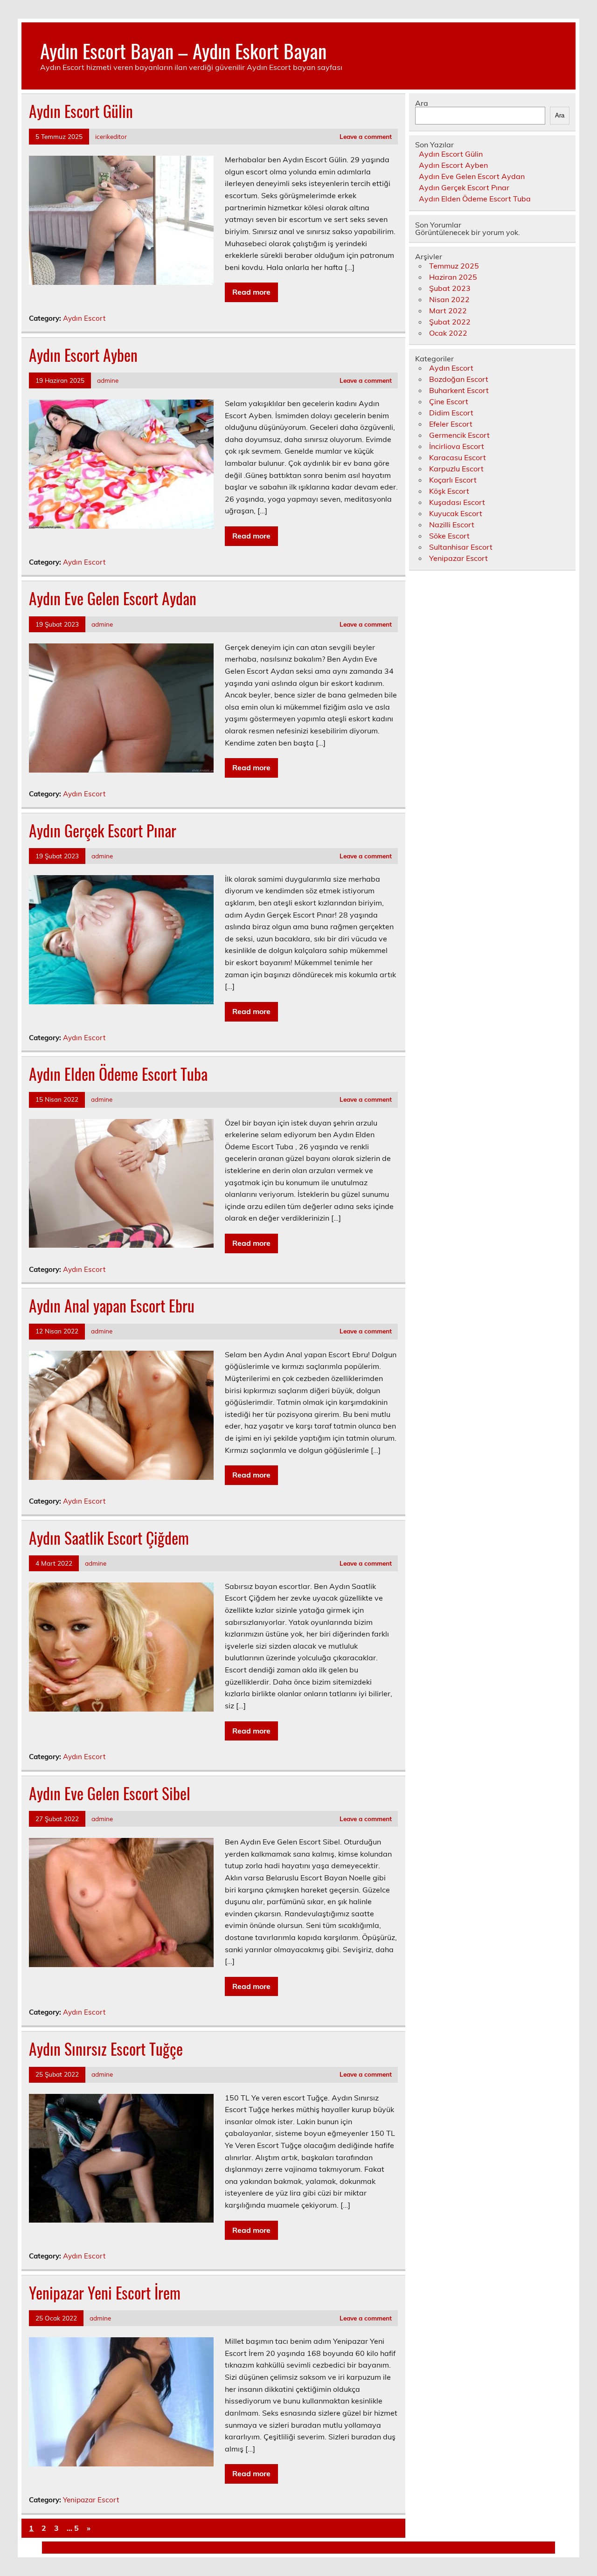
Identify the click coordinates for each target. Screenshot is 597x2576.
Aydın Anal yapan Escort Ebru (112, 1305)
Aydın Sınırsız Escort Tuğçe (106, 2049)
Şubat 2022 (450, 322)
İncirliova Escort (457, 446)
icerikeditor (111, 136)
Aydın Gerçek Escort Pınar (103, 830)
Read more (251, 292)
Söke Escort (449, 536)
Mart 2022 (448, 311)
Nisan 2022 (449, 299)
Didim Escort (451, 413)
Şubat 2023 (450, 288)
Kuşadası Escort (457, 502)
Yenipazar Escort (91, 2500)
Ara (422, 103)
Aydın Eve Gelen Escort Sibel (110, 1793)
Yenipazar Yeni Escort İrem (105, 2293)
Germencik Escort (459, 435)
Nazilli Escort (452, 525)
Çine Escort (449, 401)
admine (108, 380)
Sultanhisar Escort (461, 547)
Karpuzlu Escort (456, 469)
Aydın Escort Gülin (81, 111)
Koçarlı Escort (453, 480)
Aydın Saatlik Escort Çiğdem (109, 1538)
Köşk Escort (449, 491)
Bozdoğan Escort (459, 379)
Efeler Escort (451, 424)
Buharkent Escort (459, 390)
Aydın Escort (84, 318)
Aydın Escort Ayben (83, 355)
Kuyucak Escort (456, 513)
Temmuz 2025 (454, 266)
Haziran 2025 (453, 277)
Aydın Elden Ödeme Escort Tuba (118, 1074)
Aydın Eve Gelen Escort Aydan (113, 598)
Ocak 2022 (448, 333)
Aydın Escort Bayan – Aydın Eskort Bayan (183, 50)
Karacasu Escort (458, 457)
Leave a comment (366, 136)
